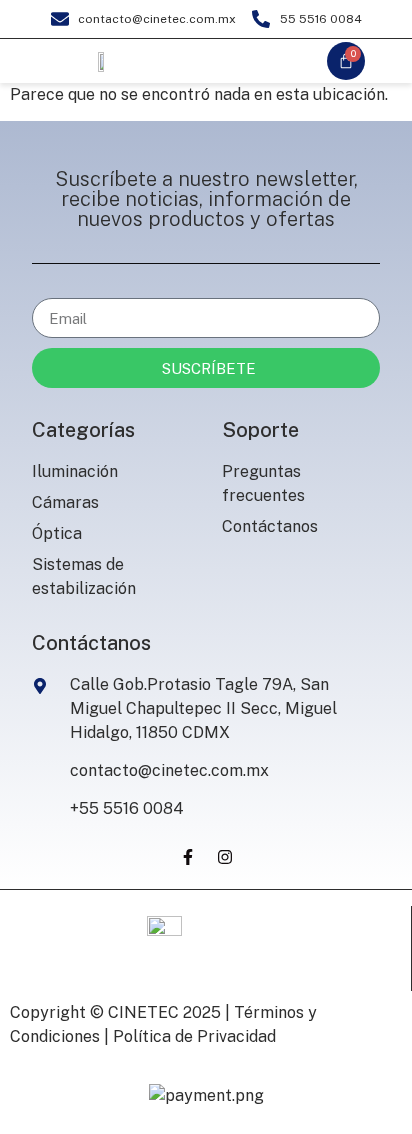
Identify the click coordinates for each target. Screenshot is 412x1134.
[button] (243, 61)
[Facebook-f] (188, 857)
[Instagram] (225, 857)
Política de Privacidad (194, 1036)
